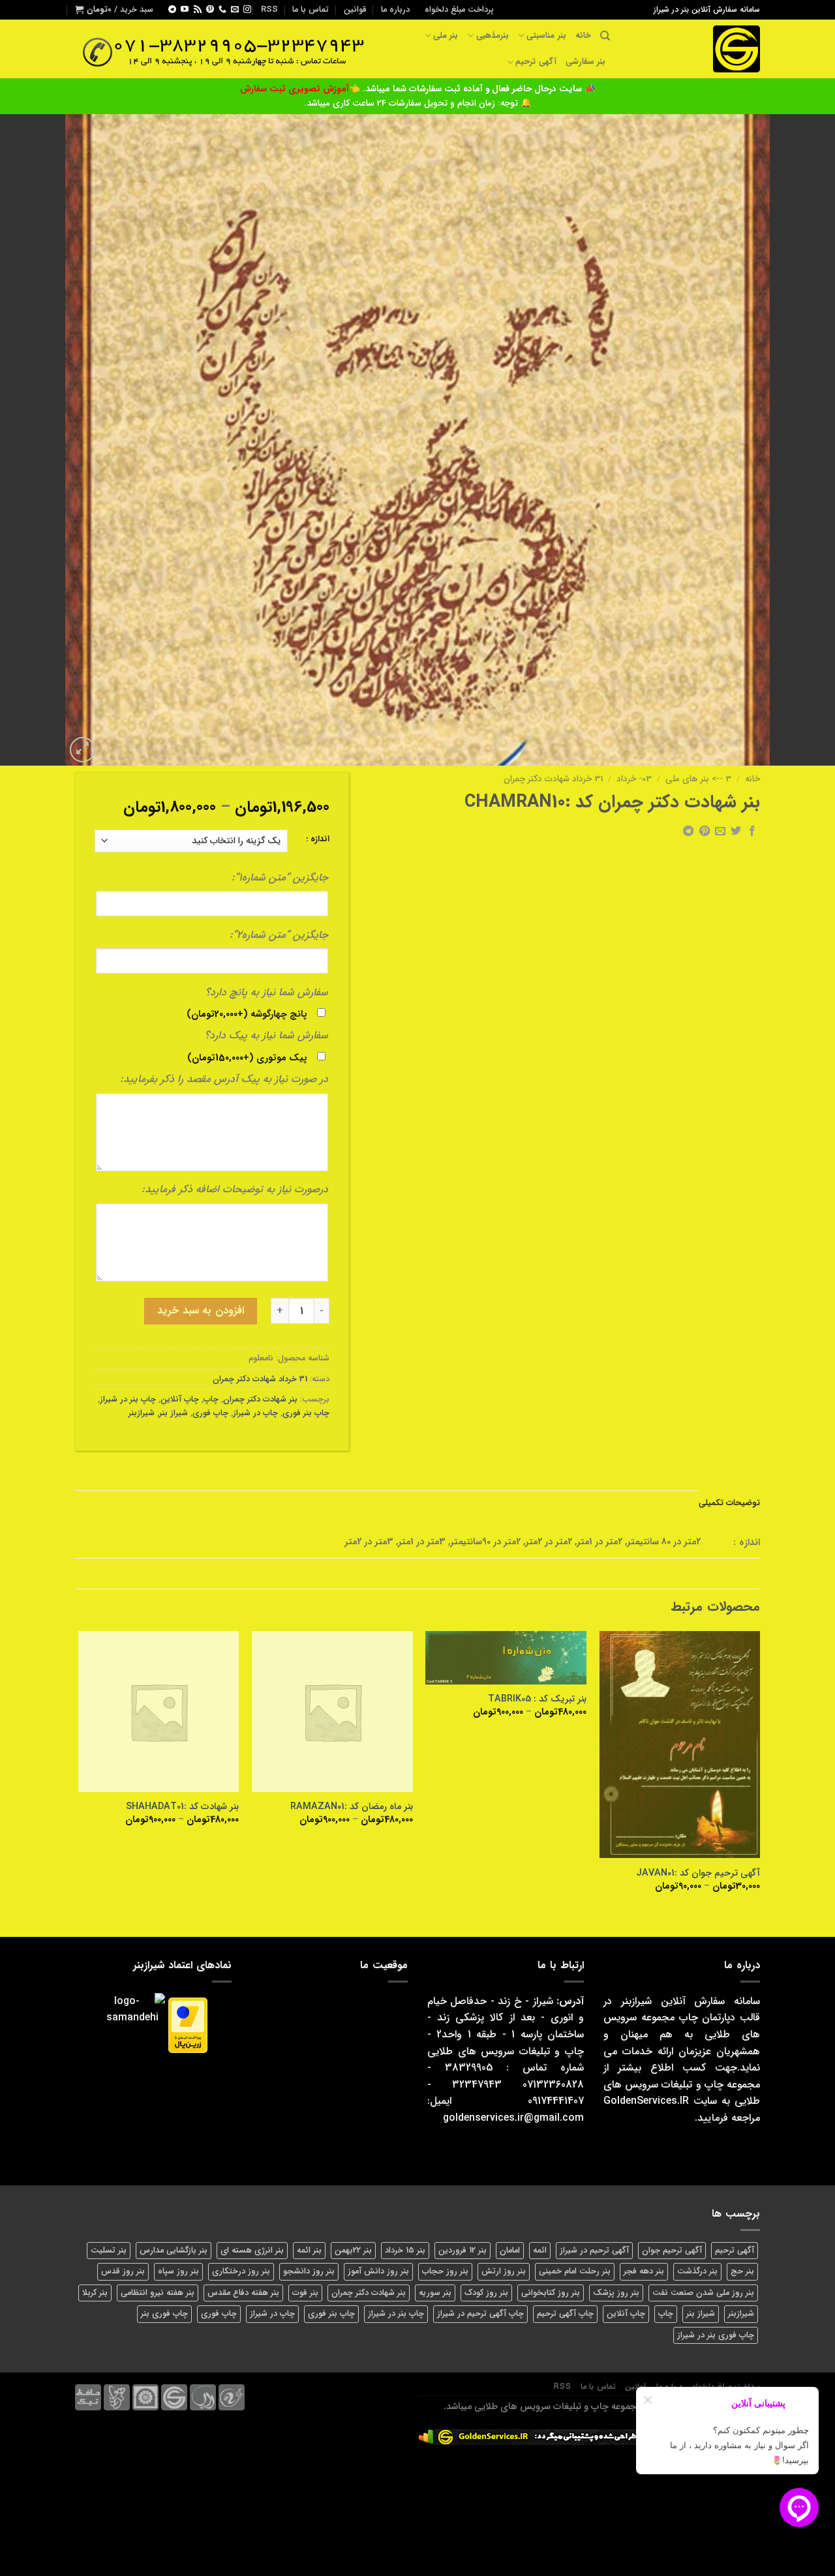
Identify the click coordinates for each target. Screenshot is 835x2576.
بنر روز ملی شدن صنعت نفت (703, 2293)
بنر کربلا (95, 2293)
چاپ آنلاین (180, 1400)
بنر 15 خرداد (405, 2251)
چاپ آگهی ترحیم (565, 2314)
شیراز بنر (174, 1413)
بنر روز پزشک (616, 2293)
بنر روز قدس (123, 2271)
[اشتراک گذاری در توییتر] (736, 831)
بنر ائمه (309, 2251)
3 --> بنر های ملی (698, 779)
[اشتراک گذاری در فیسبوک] (752, 831)
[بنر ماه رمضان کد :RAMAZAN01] (332, 1712)
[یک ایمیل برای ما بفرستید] (235, 10)
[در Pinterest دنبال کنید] (210, 10)
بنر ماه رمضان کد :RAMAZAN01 (352, 1807)
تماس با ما (311, 10)
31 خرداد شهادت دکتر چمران (553, 779)
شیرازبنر (142, 1413)
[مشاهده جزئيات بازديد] (426, 2437)
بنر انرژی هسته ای (252, 2251)
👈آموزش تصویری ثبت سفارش (301, 89)
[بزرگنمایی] (83, 750)
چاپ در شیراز (255, 1413)
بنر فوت (305, 2293)
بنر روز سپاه (178, 2271)
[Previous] (759, 1773)
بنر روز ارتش (504, 2271)
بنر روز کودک (486, 2293)
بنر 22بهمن (353, 2251)
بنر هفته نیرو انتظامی (158, 2293)
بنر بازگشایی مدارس (174, 2251)
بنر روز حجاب (445, 2271)
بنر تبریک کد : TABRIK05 (537, 1700)
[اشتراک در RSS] (198, 10)
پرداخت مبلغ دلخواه (459, 10)
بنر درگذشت (697, 2271)
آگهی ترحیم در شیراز (594, 2251)
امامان (510, 2251)
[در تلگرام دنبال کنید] (172, 10)
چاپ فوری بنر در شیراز (716, 2335)
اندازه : (318, 839)
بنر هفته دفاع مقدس (243, 2293)
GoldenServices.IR (646, 2101)
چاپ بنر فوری (306, 1413)
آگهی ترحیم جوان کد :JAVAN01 (698, 1874)
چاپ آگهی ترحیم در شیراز (480, 2314)
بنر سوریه (435, 2293)
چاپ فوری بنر (164, 2314)
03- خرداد (634, 779)
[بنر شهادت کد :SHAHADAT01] (159, 1712)
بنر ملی (446, 36)
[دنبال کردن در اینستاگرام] (247, 10)
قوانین (355, 10)
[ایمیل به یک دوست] (720, 831)
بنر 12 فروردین (463, 2251)
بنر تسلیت (109, 2251)
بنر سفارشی (585, 62)
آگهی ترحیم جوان (672, 2251)
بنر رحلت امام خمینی (575, 2271)
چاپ (211, 1400)
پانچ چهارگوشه (247, 1014)
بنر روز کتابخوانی (551, 2293)
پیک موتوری (247, 1058)
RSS (269, 10)
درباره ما (395, 10)
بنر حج (742, 2271)
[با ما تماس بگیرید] (222, 10)
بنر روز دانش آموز (378, 2271)
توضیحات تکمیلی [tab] (729, 1503)
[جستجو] (605, 36)
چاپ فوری (210, 1413)
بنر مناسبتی (546, 36)
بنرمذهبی (492, 36)
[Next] (79, 1773)
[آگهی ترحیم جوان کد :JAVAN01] (680, 1745)
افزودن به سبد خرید (200, 1310)
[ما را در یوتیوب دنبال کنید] (185, 10)
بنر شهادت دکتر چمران (260, 1400)
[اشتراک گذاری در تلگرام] (688, 831)
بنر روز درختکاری (241, 2271)
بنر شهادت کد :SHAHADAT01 (182, 1807)
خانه (583, 36)
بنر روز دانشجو (309, 2271)
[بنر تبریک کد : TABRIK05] (506, 1658)
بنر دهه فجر (644, 2271)
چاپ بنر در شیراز (128, 1400)
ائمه (540, 2251)
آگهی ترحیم (536, 62)
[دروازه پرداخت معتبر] (188, 2025)
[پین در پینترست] (704, 831)
